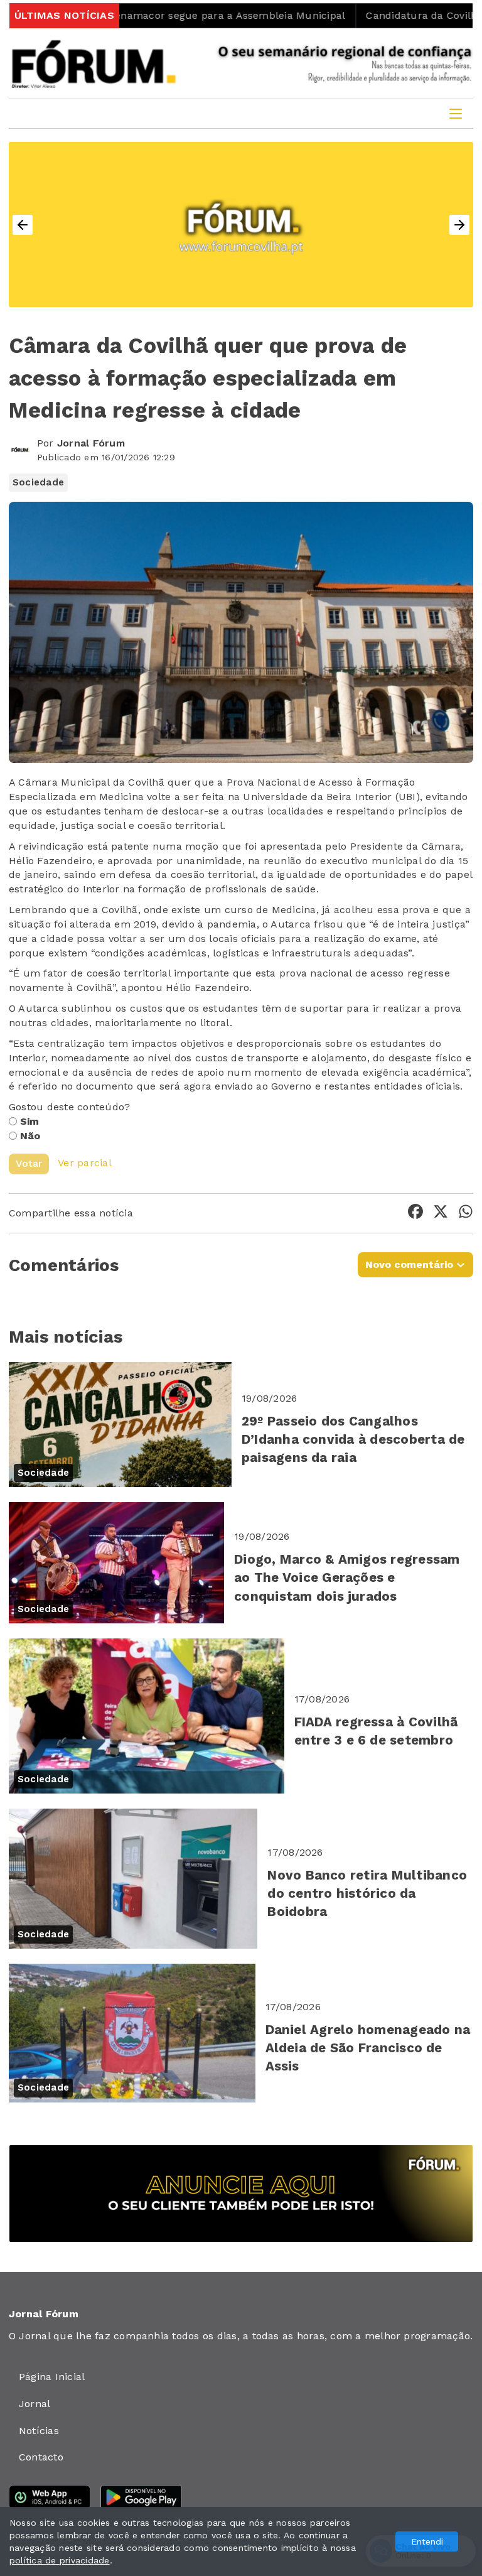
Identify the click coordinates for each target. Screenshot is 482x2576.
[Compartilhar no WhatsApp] (466, 1214)
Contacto (41, 2457)
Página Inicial (52, 2377)
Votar (29, 1163)
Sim (30, 1121)
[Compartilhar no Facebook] (415, 1214)
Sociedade (38, 482)
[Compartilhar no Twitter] (441, 1214)
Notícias (39, 2431)
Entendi (427, 2541)
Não (30, 1136)
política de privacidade (60, 2560)
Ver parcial (85, 1163)
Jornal (35, 2404)
